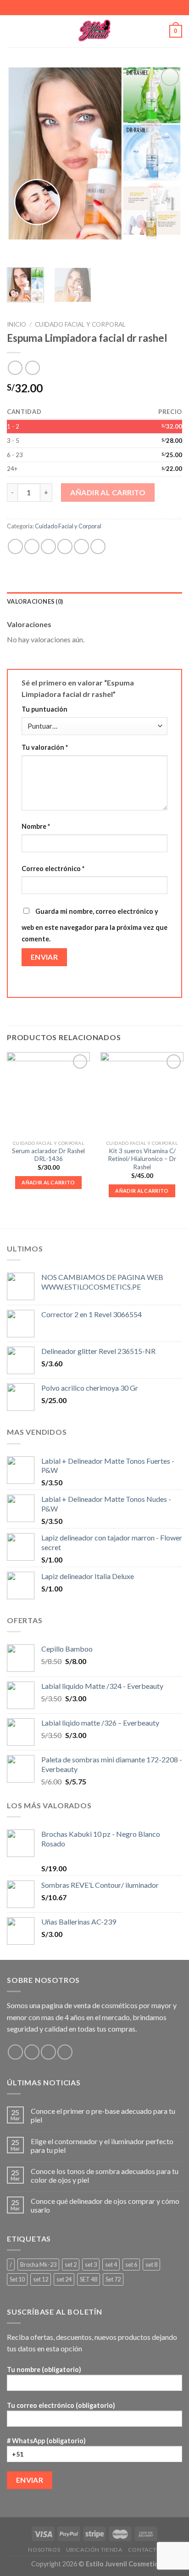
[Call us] (65, 2052)
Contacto (145, 2550)
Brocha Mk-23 (38, 2265)
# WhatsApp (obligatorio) (46, 2441)
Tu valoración (45, 747)
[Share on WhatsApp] (15, 546)
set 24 (64, 2279)
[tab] (94, 601)
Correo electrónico (53, 869)
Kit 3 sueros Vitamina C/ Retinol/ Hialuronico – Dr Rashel (142, 1159)
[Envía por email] (65, 546)
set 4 (111, 2265)
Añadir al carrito (108, 492)
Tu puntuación (44, 709)
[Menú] (12, 31)
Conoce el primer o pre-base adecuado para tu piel (103, 2115)
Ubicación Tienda (94, 2550)
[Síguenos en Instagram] (32, 2052)
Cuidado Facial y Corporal (80, 324)
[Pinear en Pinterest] (81, 546)
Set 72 (113, 2279)
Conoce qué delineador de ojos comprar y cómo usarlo (105, 2205)
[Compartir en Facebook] (32, 546)
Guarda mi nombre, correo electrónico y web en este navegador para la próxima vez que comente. (94, 925)
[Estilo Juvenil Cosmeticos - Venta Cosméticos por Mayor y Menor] (95, 31)
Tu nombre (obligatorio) (44, 2369)
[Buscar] (159, 31)
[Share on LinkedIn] (98, 546)
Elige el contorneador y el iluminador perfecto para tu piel (102, 2146)
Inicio (17, 324)
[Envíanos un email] (48, 2052)
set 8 (151, 2265)
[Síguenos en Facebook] (15, 2052)
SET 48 (89, 2279)
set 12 (41, 2279)
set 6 (131, 2265)
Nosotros (44, 2550)
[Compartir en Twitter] (48, 546)
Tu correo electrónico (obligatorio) (61, 2405)
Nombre (36, 826)
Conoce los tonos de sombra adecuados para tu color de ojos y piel (105, 2175)
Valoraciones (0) (35, 601)
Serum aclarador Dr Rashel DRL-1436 (48, 1155)
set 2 (71, 2265)
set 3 (91, 2265)
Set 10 (17, 2279)
